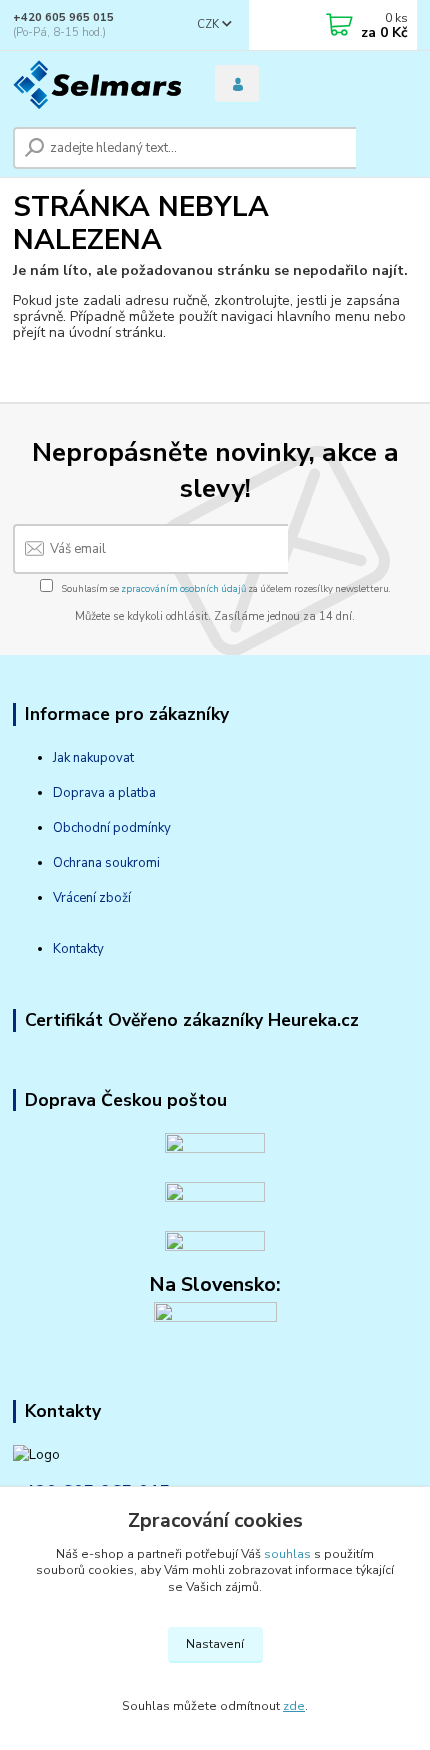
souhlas (287, 1554)
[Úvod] (97, 84)
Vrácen (73, 898)
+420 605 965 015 (63, 17)
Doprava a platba (104, 793)
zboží (113, 898)
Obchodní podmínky (112, 828)
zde (294, 1706)
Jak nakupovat (93, 758)
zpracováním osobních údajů (183, 588)
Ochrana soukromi (106, 863)
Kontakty (78, 949)
